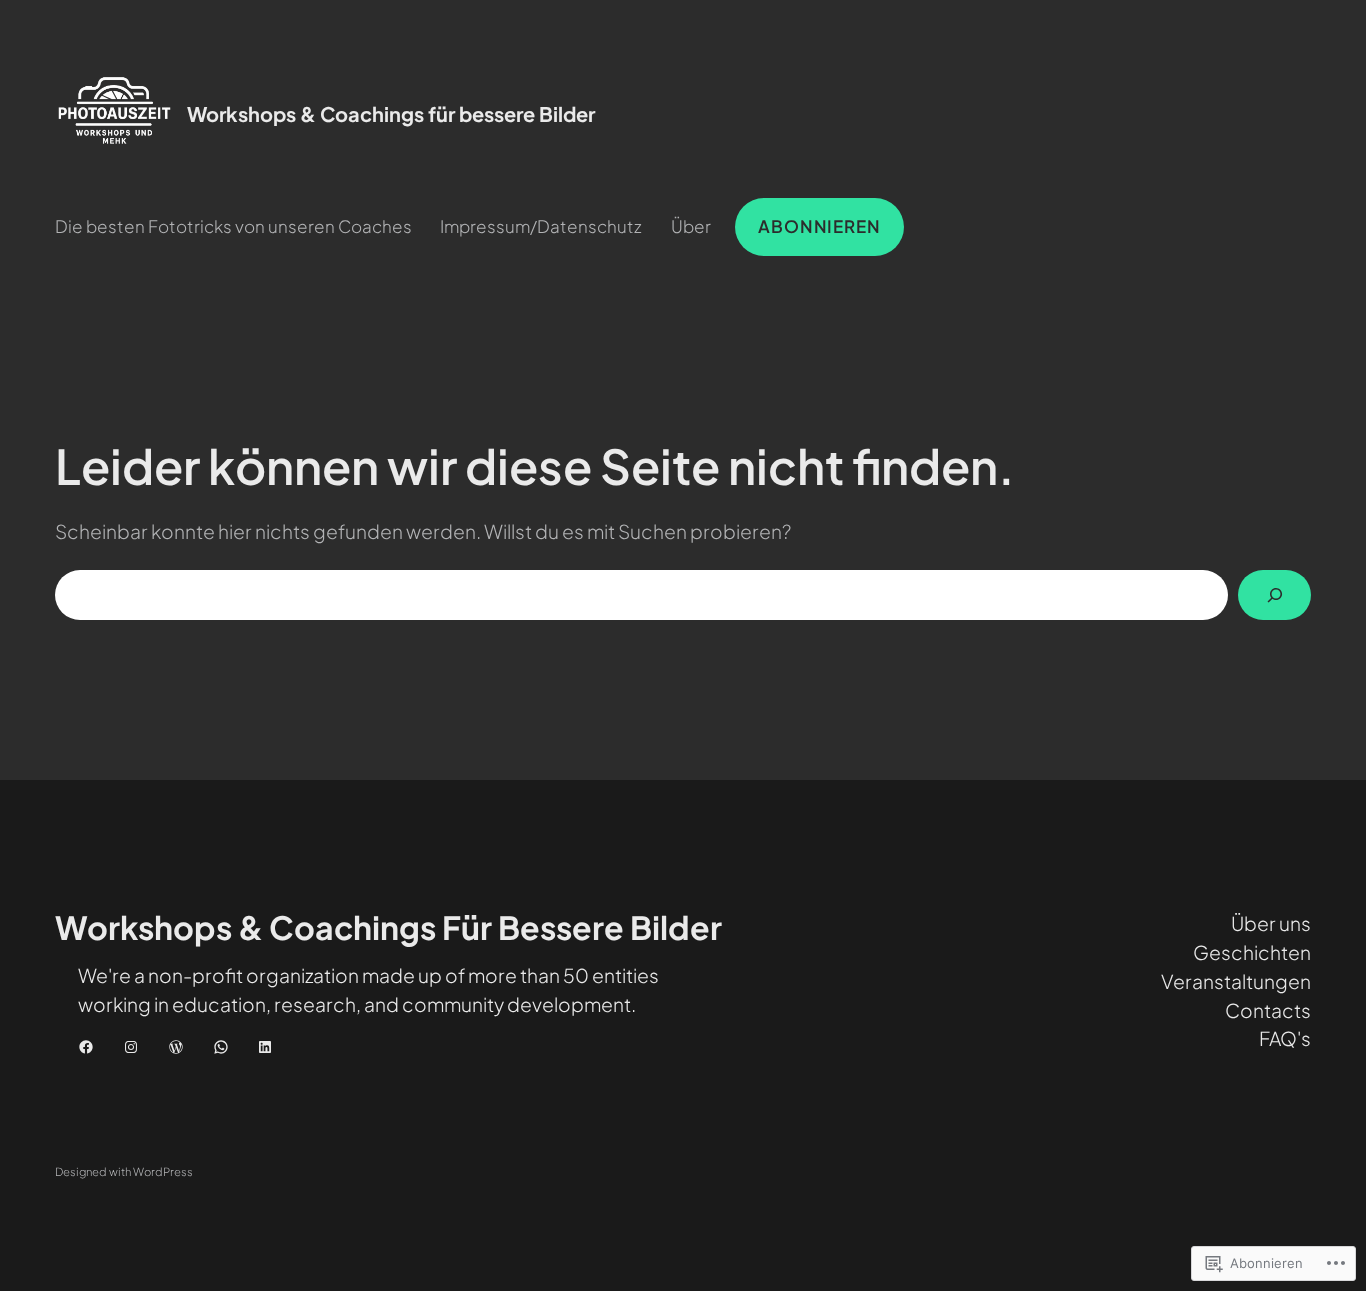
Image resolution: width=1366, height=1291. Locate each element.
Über (691, 226)
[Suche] (1274, 595)
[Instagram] (131, 1047)
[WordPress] (176, 1047)
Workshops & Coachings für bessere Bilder (391, 113)
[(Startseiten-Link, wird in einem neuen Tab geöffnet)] (115, 114)
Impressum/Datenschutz (541, 226)
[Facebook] (86, 1047)
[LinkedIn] (265, 1047)
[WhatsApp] (221, 1047)
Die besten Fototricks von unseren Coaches (233, 226)
